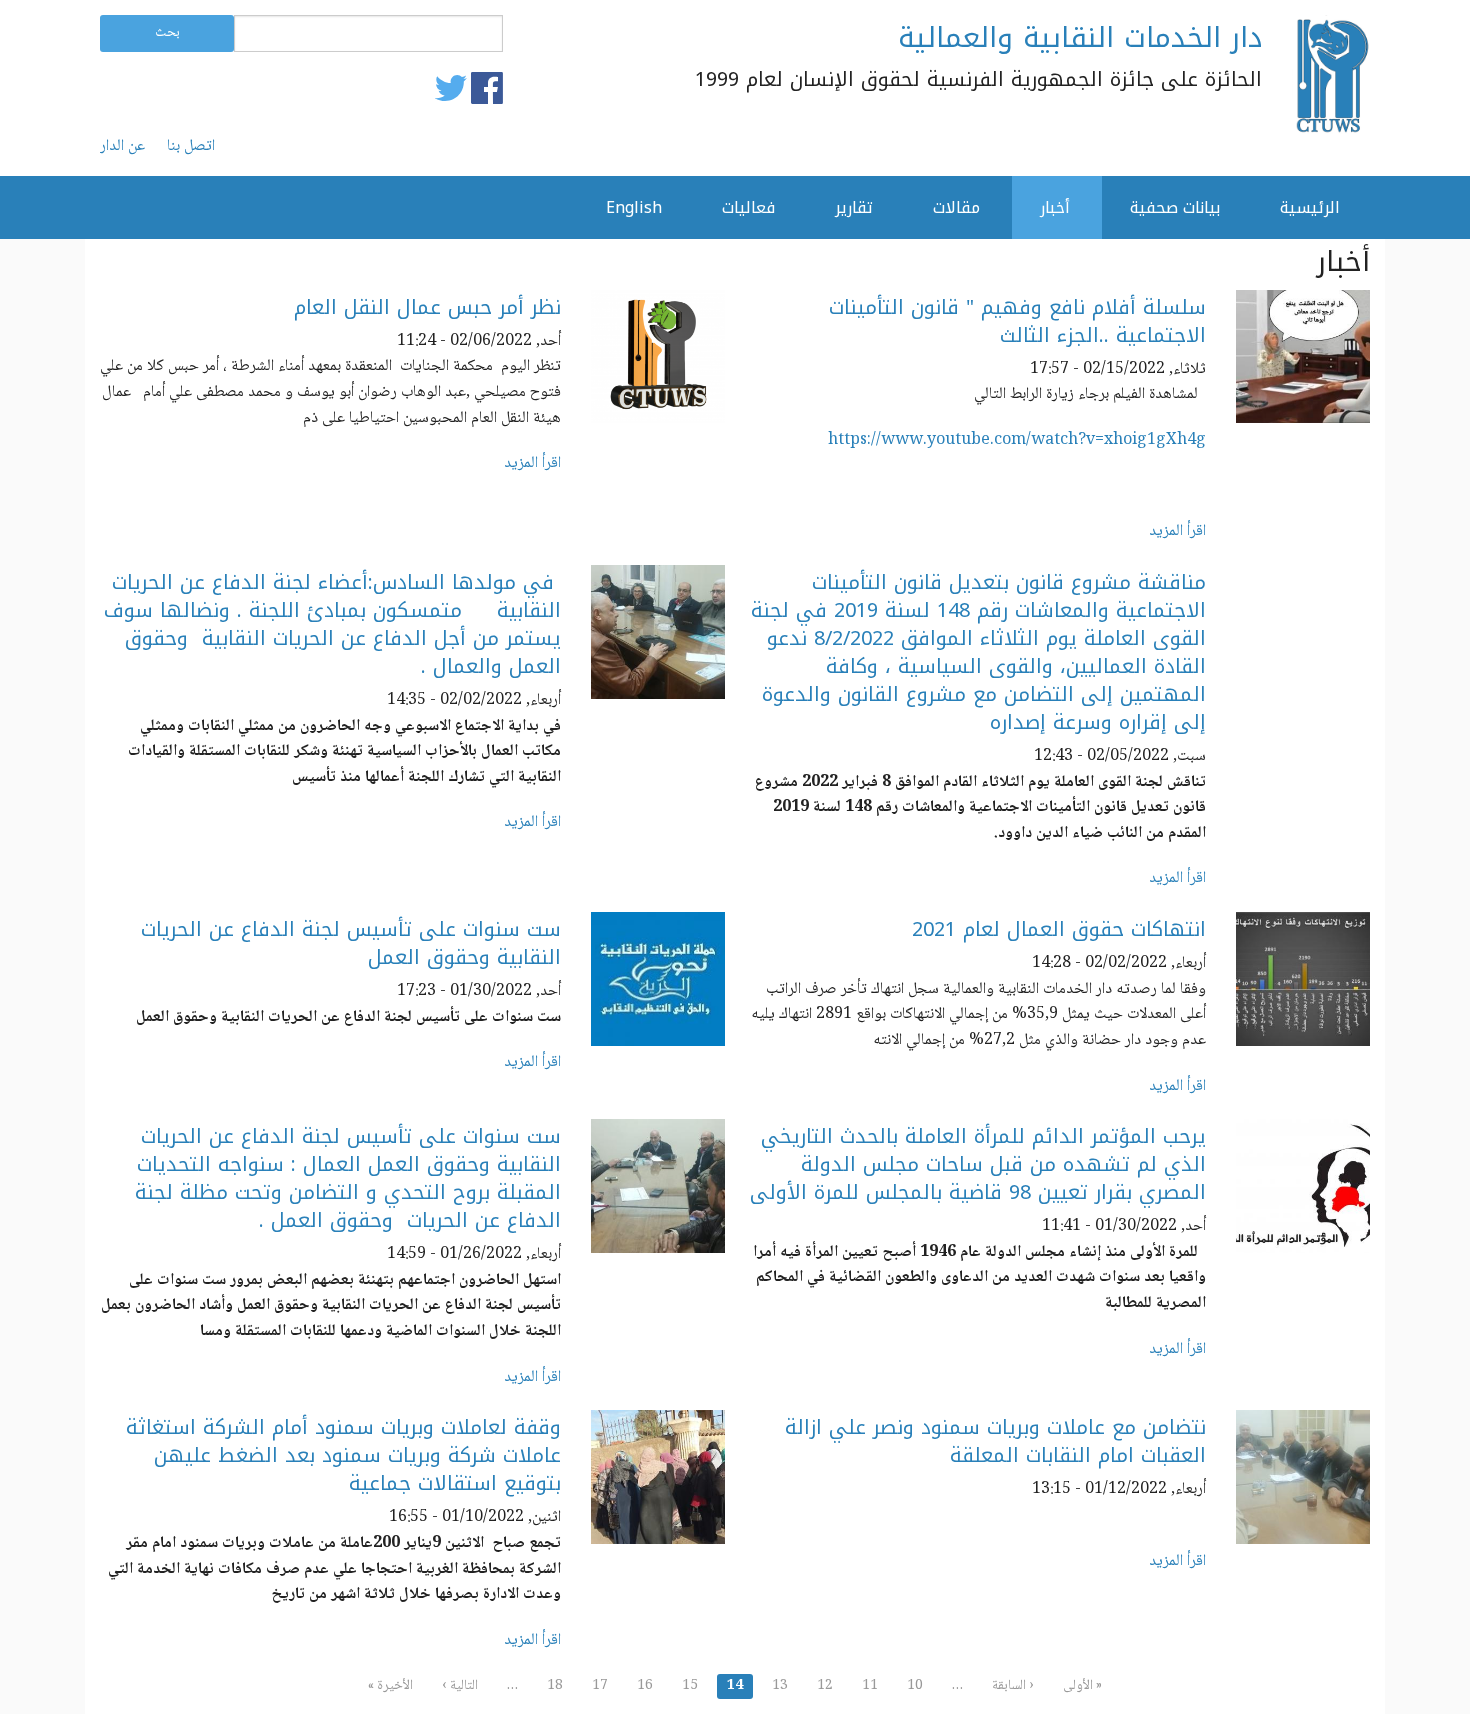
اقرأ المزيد (1177, 531)
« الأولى (1082, 1686)
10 (915, 1686)
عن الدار (122, 147)
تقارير (854, 207)
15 (690, 1686)
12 (825, 1686)
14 (735, 1686)
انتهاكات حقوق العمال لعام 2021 (1059, 929)
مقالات (956, 207)
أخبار (1055, 207)
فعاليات (748, 207)
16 (645, 1686)
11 (870, 1686)
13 (780, 1686)
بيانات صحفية (1175, 207)
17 (600, 1686)
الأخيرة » (390, 1686)
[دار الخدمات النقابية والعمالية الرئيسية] (1331, 75)
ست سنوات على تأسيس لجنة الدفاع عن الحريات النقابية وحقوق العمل (351, 943)
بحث (167, 33)
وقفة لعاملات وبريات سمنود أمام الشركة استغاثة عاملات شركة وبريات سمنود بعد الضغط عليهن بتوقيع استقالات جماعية (343, 1455)
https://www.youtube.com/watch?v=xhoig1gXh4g (1017, 440)
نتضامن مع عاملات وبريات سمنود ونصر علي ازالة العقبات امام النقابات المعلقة (995, 1441)
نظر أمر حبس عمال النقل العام (427, 307)
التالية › (460, 1686)
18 (555, 1686)
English (634, 207)
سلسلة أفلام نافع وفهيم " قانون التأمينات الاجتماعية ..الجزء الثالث (1017, 321)
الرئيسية (1310, 207)
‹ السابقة (1013, 1686)
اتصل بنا (191, 147)
